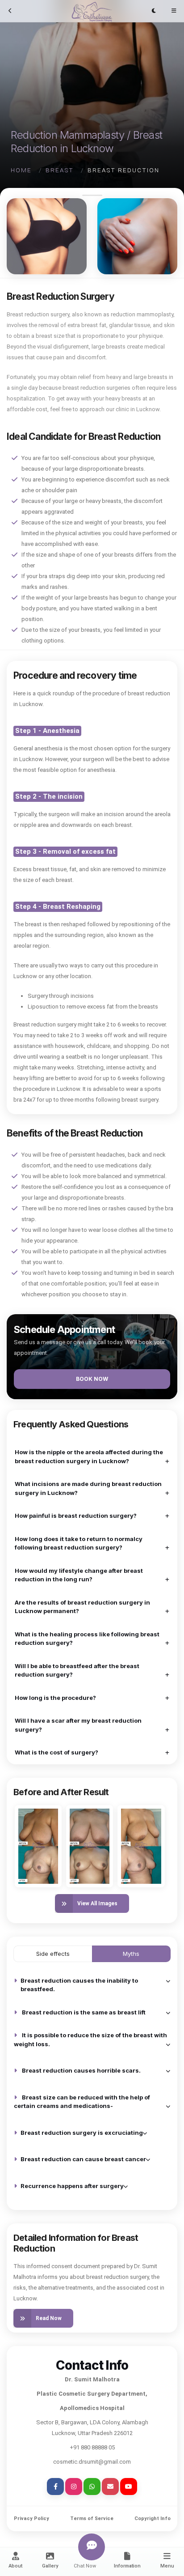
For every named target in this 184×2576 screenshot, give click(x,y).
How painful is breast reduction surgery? (76, 1516)
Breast (60, 170)
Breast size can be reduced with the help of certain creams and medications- (82, 2102)
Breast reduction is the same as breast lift (84, 2012)
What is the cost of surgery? (56, 1752)
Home (21, 170)
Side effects (53, 1954)
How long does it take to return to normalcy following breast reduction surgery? (79, 1543)
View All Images (97, 1903)
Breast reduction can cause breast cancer (83, 2159)
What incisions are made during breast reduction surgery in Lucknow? (88, 1488)
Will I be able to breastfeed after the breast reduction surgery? (77, 1670)
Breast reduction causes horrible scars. (81, 2070)
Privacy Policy (31, 2519)
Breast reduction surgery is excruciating (82, 2133)
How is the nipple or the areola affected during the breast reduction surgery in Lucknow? (89, 1456)
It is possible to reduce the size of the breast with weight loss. (90, 2040)
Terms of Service (92, 2519)
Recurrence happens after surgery (72, 2186)
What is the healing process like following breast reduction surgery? (87, 1639)
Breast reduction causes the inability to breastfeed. (79, 1985)
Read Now (49, 2318)
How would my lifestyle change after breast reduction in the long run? (79, 1575)
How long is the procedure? (55, 1698)
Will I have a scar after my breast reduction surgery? (78, 1725)
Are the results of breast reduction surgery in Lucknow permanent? (82, 1607)
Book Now (92, 1379)
